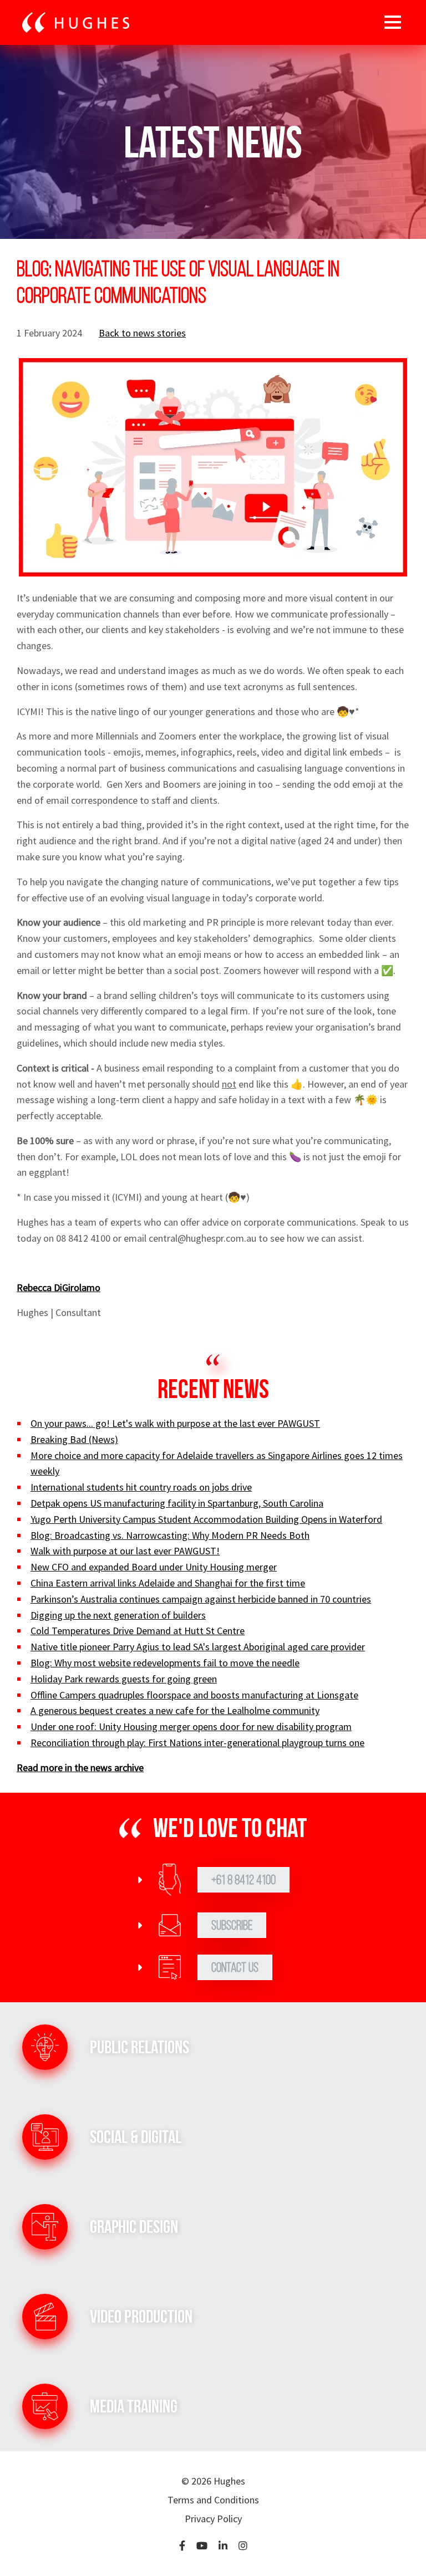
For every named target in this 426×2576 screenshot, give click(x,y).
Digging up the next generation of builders (118, 1615)
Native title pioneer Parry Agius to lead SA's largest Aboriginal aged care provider (198, 1647)
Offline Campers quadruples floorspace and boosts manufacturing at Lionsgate (194, 1695)
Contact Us (235, 1967)
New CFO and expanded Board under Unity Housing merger (154, 1567)
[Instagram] (243, 2546)
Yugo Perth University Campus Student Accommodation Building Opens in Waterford (206, 1519)
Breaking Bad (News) (74, 1439)
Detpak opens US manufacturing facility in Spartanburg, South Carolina (177, 1503)
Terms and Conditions (213, 2500)
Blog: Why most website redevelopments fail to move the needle (165, 1663)
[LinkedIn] (223, 2546)
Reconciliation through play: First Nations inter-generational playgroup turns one (197, 1743)
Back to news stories (142, 333)
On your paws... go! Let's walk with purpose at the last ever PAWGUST (175, 1423)
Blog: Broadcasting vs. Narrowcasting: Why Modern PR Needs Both (170, 1535)
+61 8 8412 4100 (244, 1880)
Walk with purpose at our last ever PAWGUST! (125, 1551)
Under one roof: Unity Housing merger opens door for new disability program (191, 1726)
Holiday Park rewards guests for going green (124, 1679)
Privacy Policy (213, 2519)
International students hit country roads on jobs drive (141, 1487)
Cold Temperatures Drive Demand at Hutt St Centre (138, 1631)
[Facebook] (182, 2546)
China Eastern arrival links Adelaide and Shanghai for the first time (168, 1583)
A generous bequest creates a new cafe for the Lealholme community (175, 1710)
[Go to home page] (76, 23)
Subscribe (232, 1925)
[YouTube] (202, 2546)
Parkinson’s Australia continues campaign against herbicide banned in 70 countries (201, 1599)
